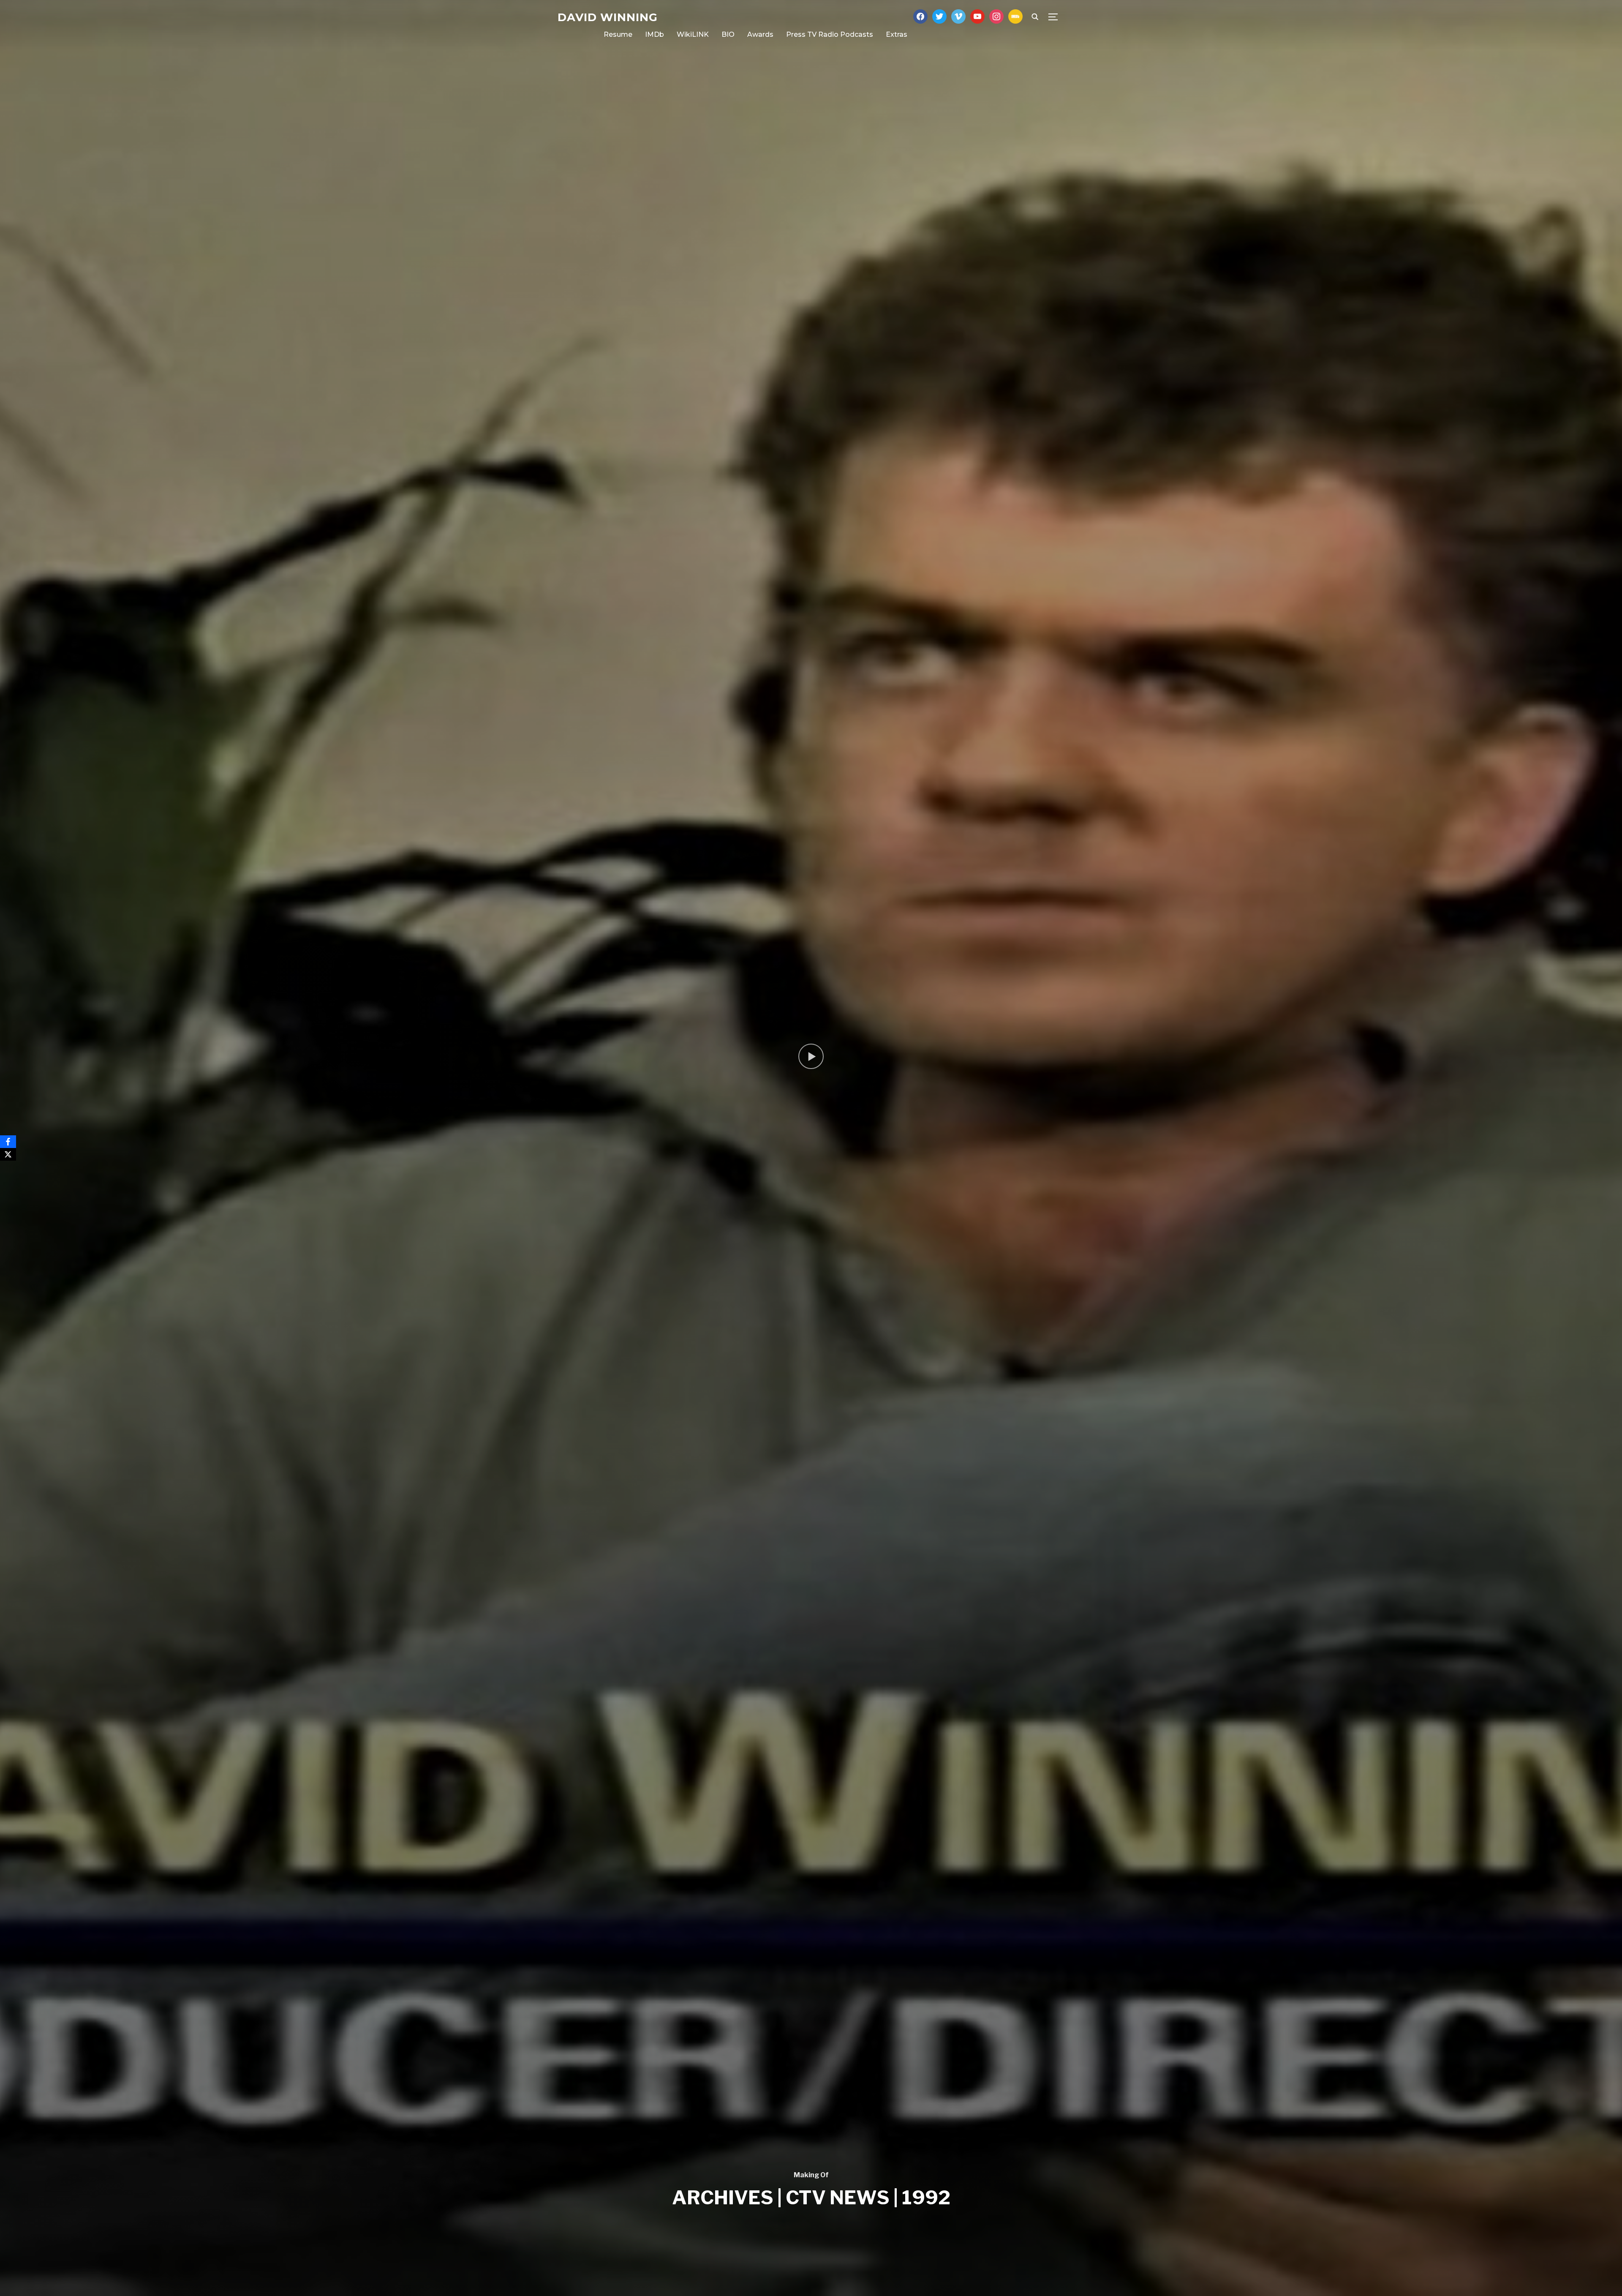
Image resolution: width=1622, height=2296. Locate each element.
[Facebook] (8, 1142)
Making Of (811, 2175)
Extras (897, 34)
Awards (760, 34)
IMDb (655, 34)
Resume (618, 34)
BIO (728, 34)
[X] (8, 1154)
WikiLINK (693, 34)
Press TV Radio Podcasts (830, 34)
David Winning (608, 17)
